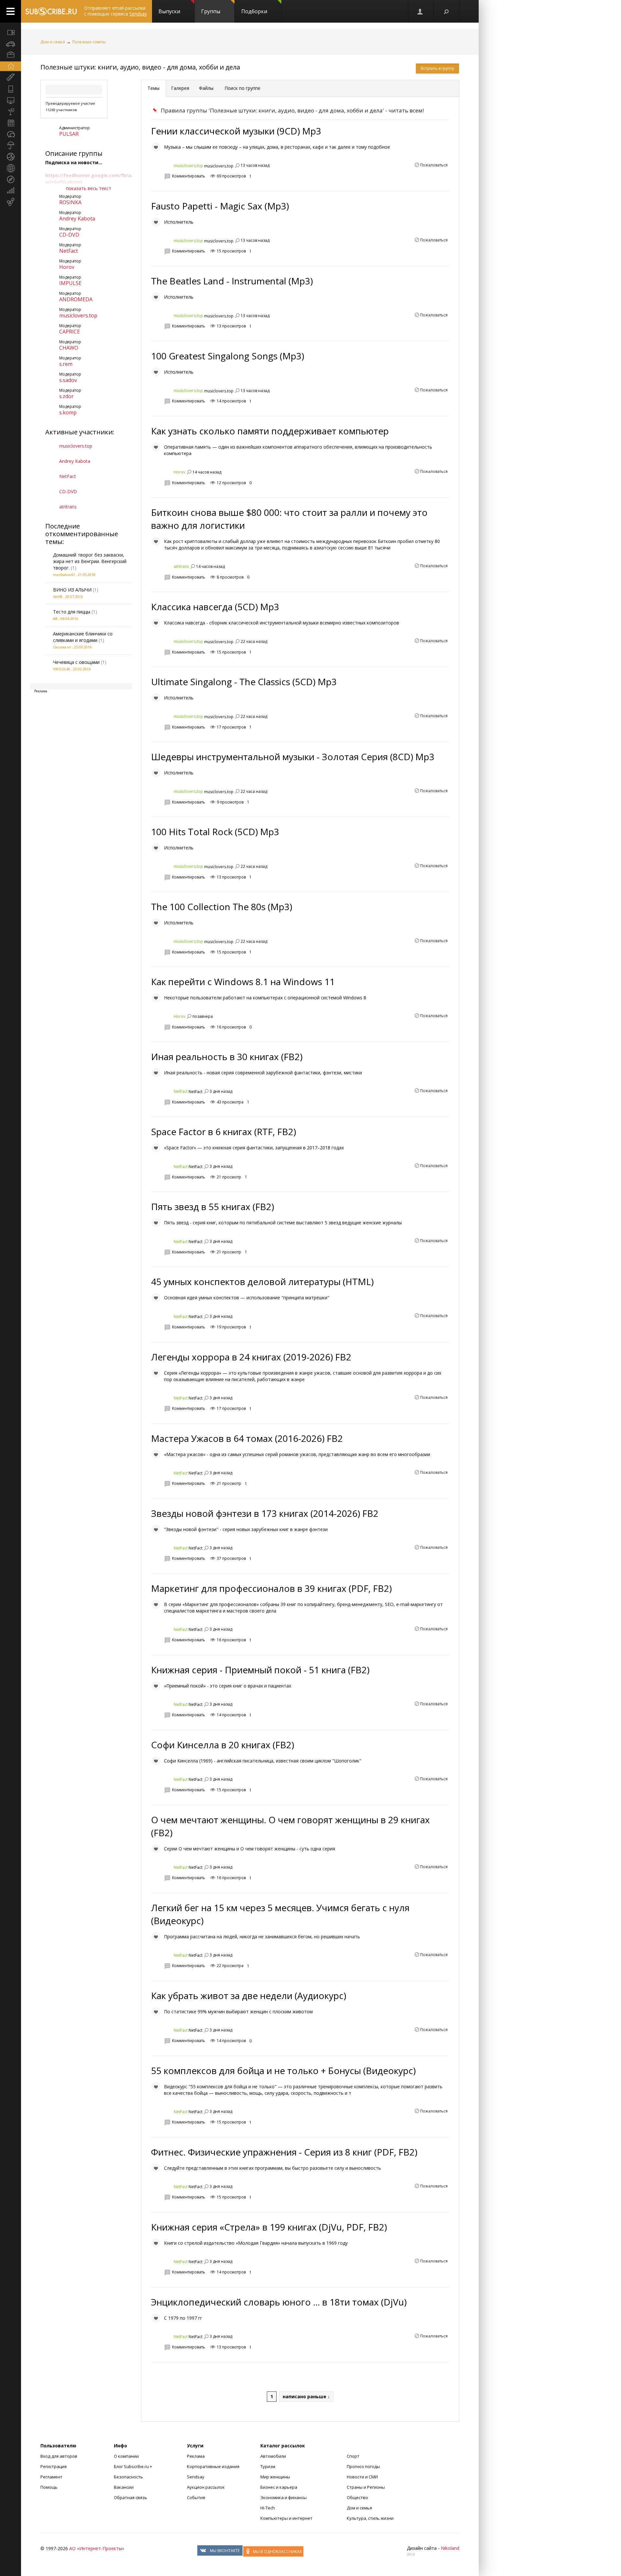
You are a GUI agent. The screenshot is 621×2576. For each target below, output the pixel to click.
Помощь (49, 2487)
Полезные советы (89, 42)
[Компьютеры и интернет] (11, 100)
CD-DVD (69, 235)
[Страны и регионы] (11, 168)
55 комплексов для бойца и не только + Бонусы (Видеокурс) (283, 2070)
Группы (211, 11)
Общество (357, 2497)
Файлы (206, 88)
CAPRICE (70, 332)
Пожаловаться (434, 165)
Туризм (268, 2466)
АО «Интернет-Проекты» (97, 2548)
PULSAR (69, 134)
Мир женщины (275, 2477)
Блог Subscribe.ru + (133, 2466)
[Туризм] (11, 179)
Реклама (196, 2456)
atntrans (68, 507)
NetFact (69, 251)
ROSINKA (70, 202)
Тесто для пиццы (72, 612)
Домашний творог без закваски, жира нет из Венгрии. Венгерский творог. (90, 561)
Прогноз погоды (363, 2466)
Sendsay (196, 2477)
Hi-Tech (268, 2508)
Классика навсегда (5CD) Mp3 (215, 607)
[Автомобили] (11, 44)
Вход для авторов (59, 2456)
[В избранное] (156, 147)
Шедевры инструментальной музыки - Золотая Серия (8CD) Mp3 (293, 757)
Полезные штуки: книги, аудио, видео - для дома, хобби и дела (140, 67)
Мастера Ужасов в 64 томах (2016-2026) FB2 (247, 1438)
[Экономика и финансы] (11, 191)
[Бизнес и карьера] (11, 55)
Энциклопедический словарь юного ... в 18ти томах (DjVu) (279, 2302)
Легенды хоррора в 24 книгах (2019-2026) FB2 (251, 1357)
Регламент (51, 2477)
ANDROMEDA (76, 299)
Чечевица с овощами (76, 662)
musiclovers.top (78, 315)
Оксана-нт (62, 647)
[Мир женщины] (11, 78)
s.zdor (66, 396)
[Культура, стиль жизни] (11, 112)
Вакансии (124, 2487)
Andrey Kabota (77, 218)
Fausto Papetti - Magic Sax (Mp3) (220, 206)
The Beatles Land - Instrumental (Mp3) (232, 281)
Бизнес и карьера (279, 2487)
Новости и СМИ (362, 2477)
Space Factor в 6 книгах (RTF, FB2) (223, 1132)
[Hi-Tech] (11, 89)
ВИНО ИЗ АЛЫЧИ (72, 590)
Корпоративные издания (213, 2466)
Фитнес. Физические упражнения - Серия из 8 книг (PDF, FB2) (284, 2152)
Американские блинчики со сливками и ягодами (83, 637)
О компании (126, 2456)
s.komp (68, 412)
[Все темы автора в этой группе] (237, 165)
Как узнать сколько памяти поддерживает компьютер (270, 431)
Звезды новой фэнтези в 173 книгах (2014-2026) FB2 (265, 1513)
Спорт (353, 2456)
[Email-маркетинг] (11, 202)
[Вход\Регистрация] (420, 11)
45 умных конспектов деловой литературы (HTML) (262, 1282)
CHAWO (69, 348)
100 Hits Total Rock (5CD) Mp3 (215, 832)
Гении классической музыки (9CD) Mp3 (236, 131)
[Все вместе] (11, 32)
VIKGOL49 (62, 669)
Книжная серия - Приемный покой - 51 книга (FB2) (260, 1670)
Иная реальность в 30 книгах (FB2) (227, 1057)
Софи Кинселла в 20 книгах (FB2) (223, 1745)
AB (55, 618)
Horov (67, 267)
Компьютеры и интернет (286, 2518)
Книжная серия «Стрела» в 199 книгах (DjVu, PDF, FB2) (269, 2227)
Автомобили (273, 2456)
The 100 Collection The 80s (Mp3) (222, 907)
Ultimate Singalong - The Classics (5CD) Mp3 (244, 682)
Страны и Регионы (366, 2487)
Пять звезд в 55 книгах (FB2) (212, 1207)
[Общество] (11, 134)
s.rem (66, 364)
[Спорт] (11, 157)
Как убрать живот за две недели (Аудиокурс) (249, 1996)
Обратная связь (131, 2497)
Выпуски (169, 11)
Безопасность (128, 2477)
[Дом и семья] (11, 66)
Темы (153, 88)
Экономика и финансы (283, 2497)
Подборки (254, 11)
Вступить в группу (437, 68)
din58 (58, 596)
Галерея (180, 88)
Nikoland (450, 2548)
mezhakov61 (64, 575)
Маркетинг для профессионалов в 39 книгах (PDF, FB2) (271, 1588)
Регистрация (54, 2466)
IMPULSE (70, 283)
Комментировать (189, 176)
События (196, 2497)
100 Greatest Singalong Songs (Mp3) (228, 356)
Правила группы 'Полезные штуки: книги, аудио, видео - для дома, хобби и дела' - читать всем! (292, 110)
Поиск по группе (242, 88)
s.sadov (68, 380)
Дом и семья (53, 42)
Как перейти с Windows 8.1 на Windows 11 (243, 982)
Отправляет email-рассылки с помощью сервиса (115, 11)
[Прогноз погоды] (11, 145)
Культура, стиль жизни (370, 2518)
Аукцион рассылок (206, 2487)
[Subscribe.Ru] (51, 11)
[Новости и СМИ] (11, 123)
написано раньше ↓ (306, 2396)
